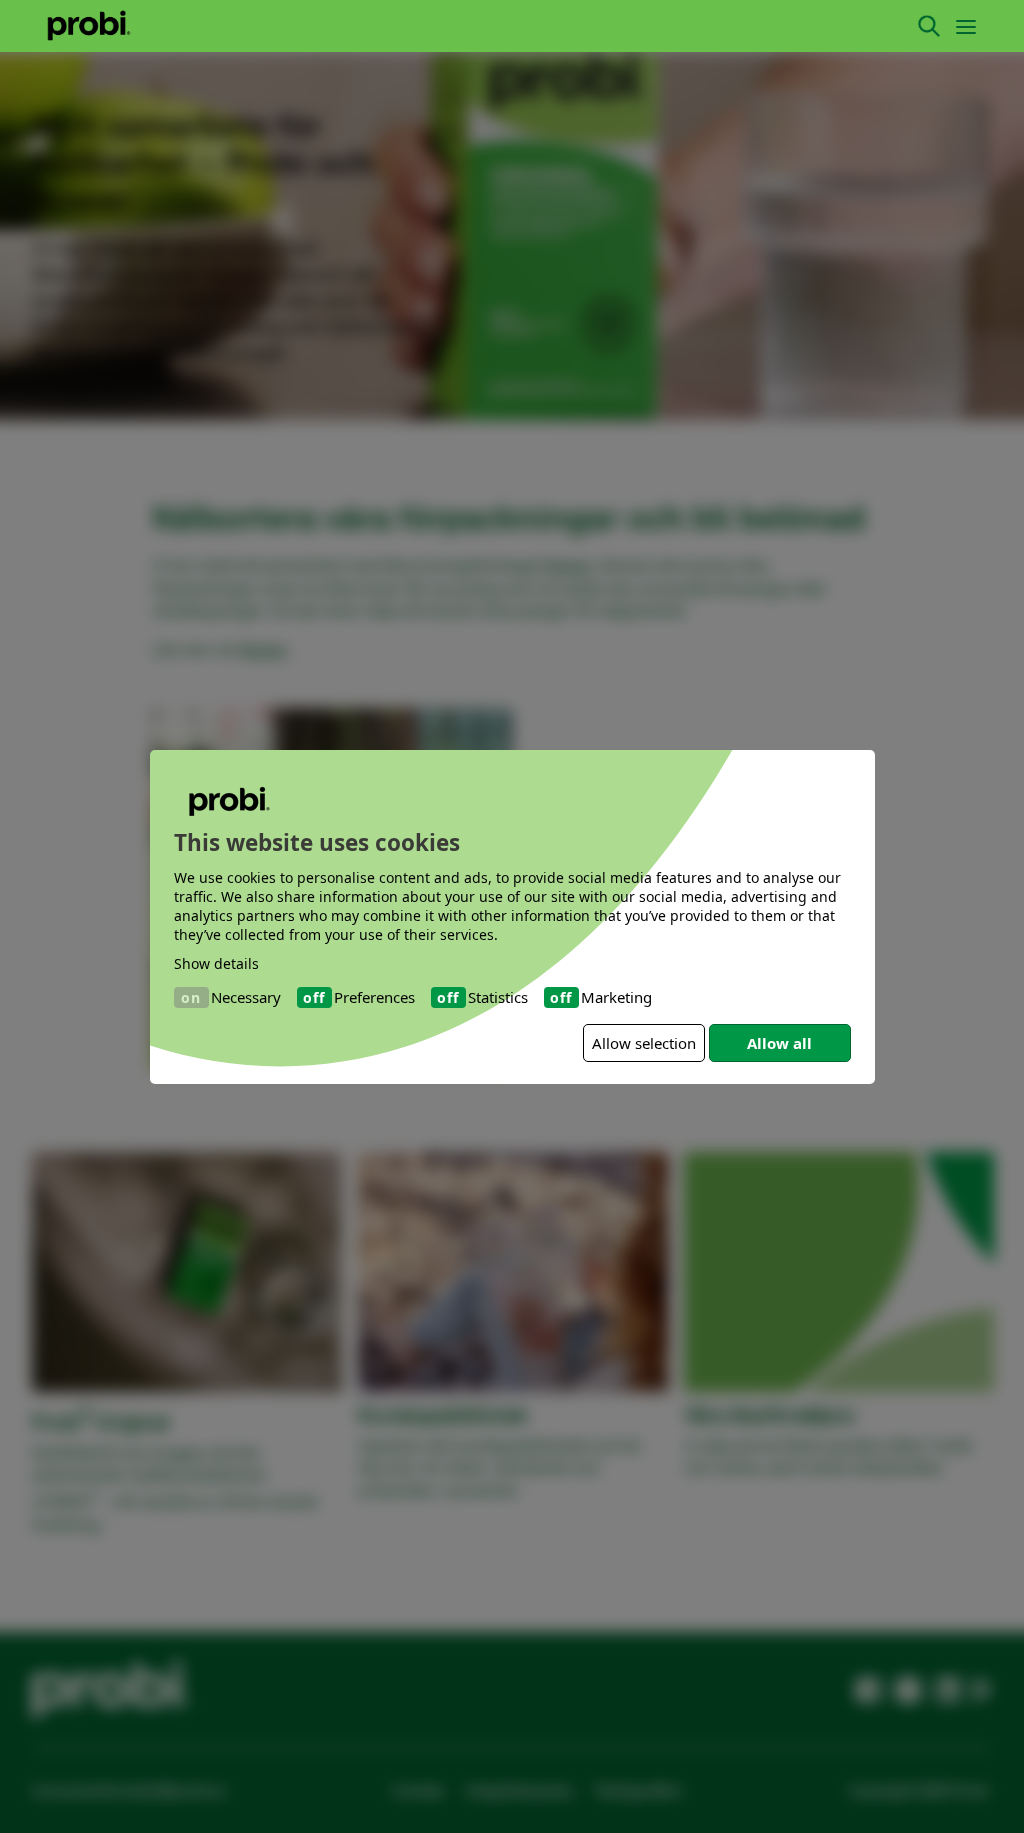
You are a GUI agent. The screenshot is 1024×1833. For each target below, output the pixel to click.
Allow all (779, 1043)
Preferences (374, 997)
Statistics (498, 997)
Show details (216, 963)
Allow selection (644, 1043)
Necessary (246, 997)
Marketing (616, 997)
